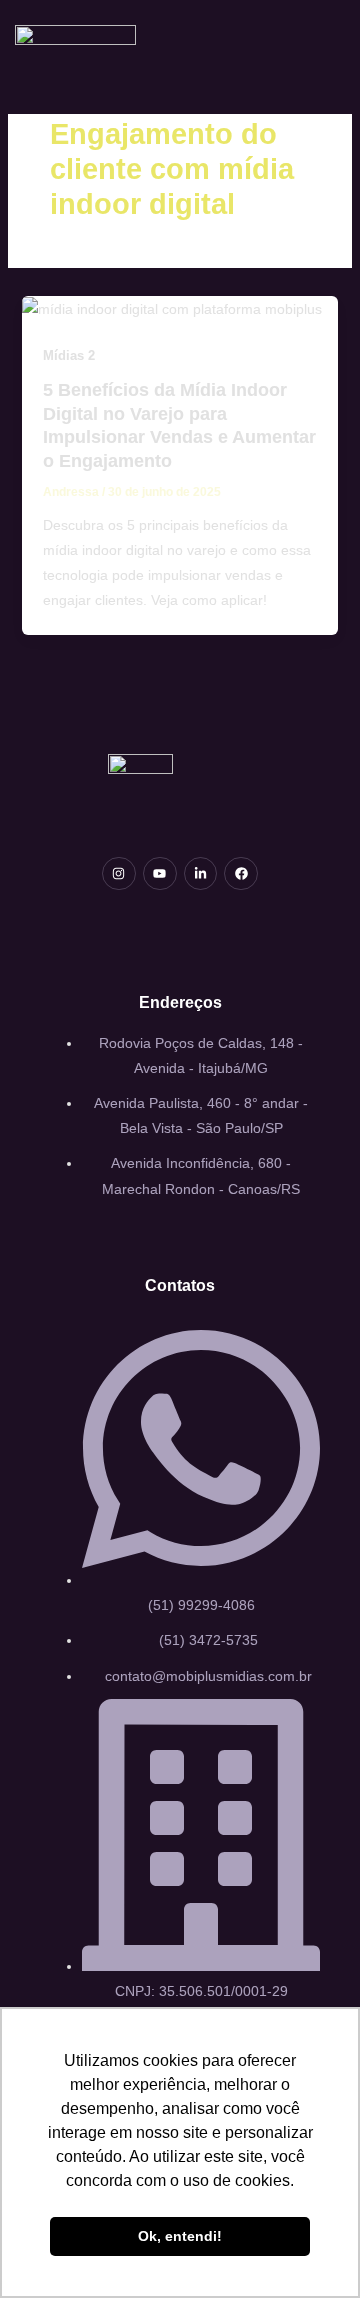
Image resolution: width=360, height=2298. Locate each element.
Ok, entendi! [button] (180, 2236)
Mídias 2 (69, 355)
